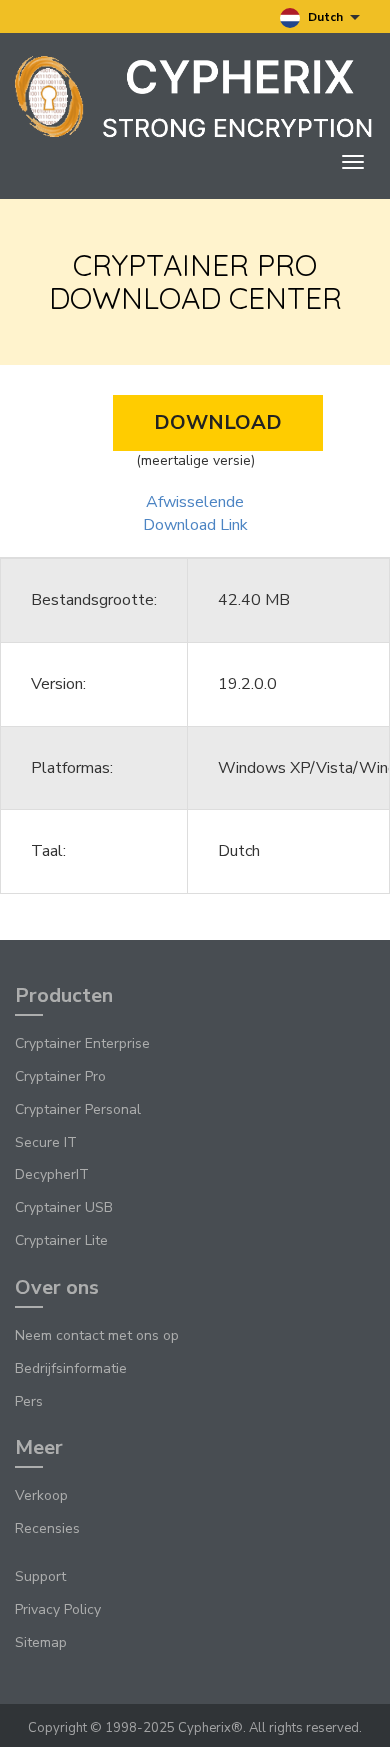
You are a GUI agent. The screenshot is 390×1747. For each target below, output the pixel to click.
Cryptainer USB (64, 1207)
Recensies (47, 1528)
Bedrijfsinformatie (71, 1368)
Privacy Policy (58, 1609)
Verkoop (41, 1495)
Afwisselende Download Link (195, 513)
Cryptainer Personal (78, 1109)
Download (218, 422)
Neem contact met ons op (97, 1335)
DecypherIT (52, 1174)
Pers (29, 1401)
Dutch (325, 17)
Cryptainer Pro (60, 1076)
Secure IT (46, 1142)
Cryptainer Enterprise (82, 1043)
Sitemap (41, 1642)
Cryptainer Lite (61, 1240)
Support (40, 1576)
